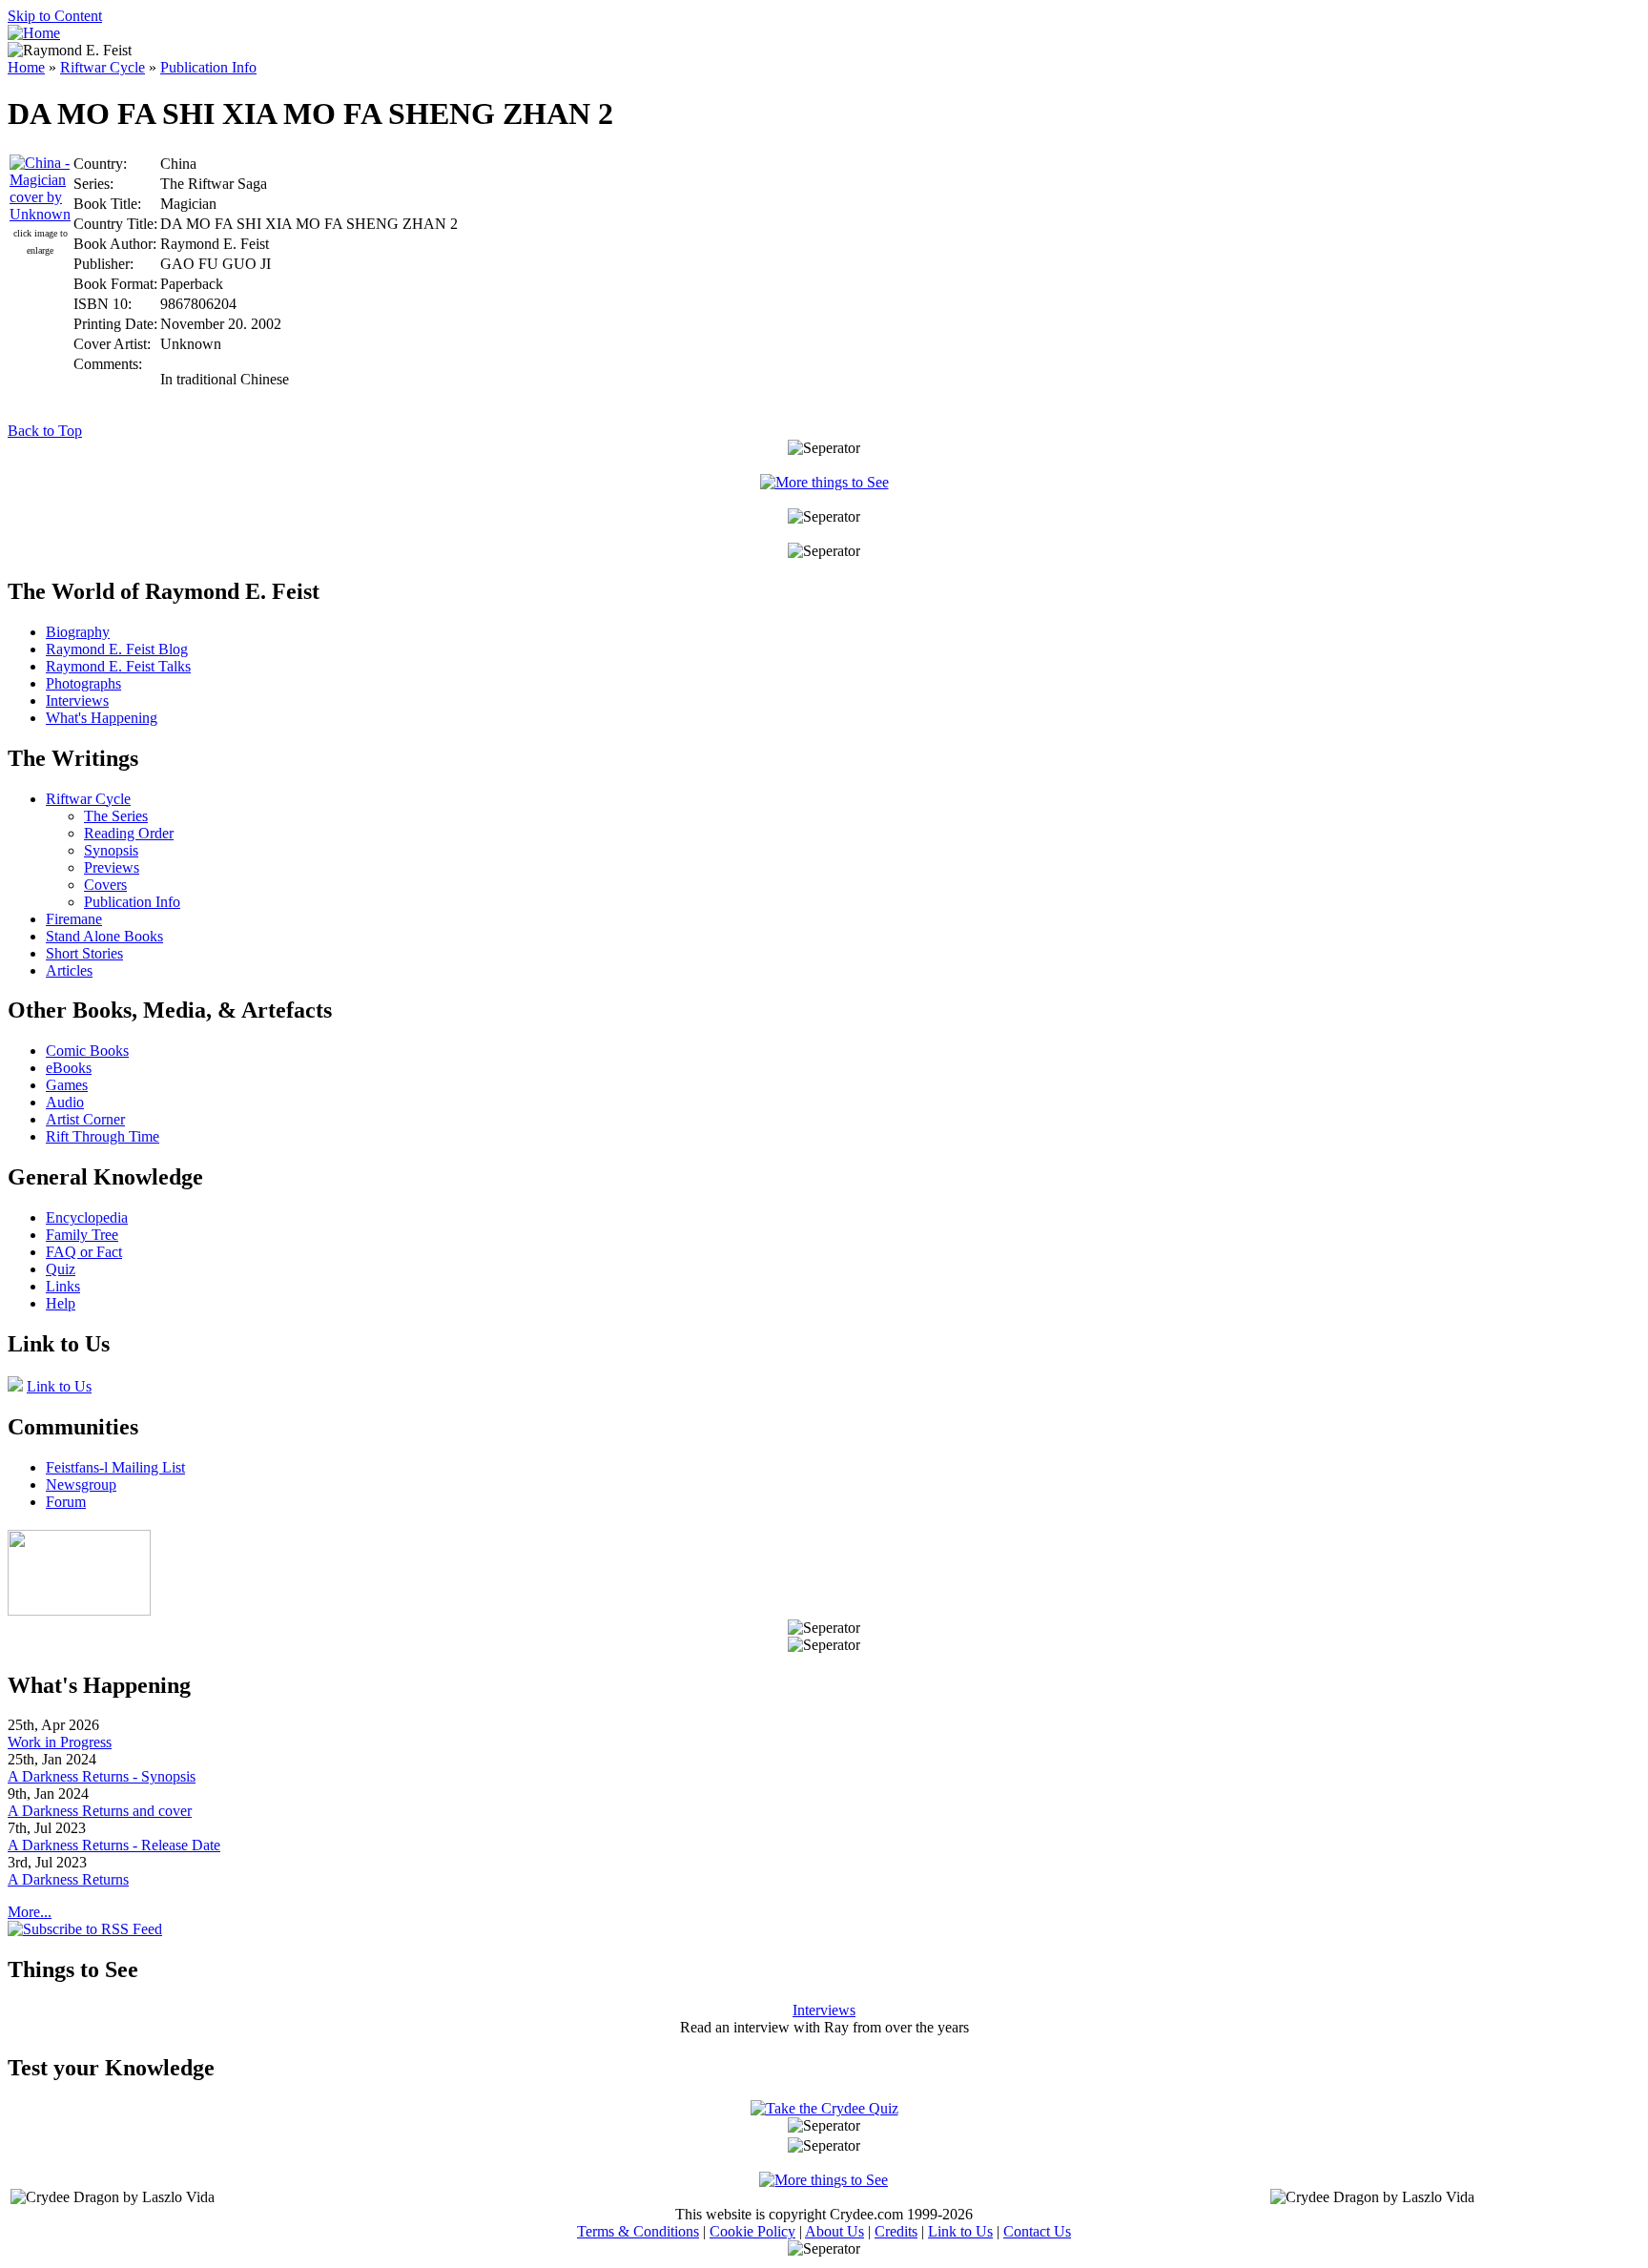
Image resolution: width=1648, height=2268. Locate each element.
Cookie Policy (752, 2231)
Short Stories (84, 953)
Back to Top (45, 431)
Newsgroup (81, 1485)
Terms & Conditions (638, 2231)
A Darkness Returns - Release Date (114, 1845)
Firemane (74, 919)
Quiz (61, 1269)
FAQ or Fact (84, 1252)
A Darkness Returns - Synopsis (102, 1776)
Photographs (83, 683)
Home (26, 67)
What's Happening (102, 718)
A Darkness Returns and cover (100, 1811)
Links (63, 1286)
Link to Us (59, 1386)
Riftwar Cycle (103, 67)
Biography (78, 632)
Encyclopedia (87, 1217)
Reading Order (129, 833)
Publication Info (208, 67)
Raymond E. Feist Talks (118, 666)
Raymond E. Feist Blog (117, 649)
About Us (834, 2231)
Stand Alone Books (104, 936)
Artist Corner (85, 1119)
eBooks (69, 1068)
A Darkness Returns (68, 1879)
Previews (112, 867)
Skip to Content (55, 16)
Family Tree (82, 1235)
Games (67, 1085)
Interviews (77, 701)
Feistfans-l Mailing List (115, 1467)
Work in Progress (60, 1742)
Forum (66, 1502)
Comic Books (87, 1051)
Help (61, 1303)
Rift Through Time (103, 1136)
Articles (69, 970)
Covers (105, 885)
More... (30, 1912)
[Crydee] (79, 1610)
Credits (896, 2231)
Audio (65, 1102)
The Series (116, 816)
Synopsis (111, 850)
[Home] (34, 33)
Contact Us (1037, 2231)
